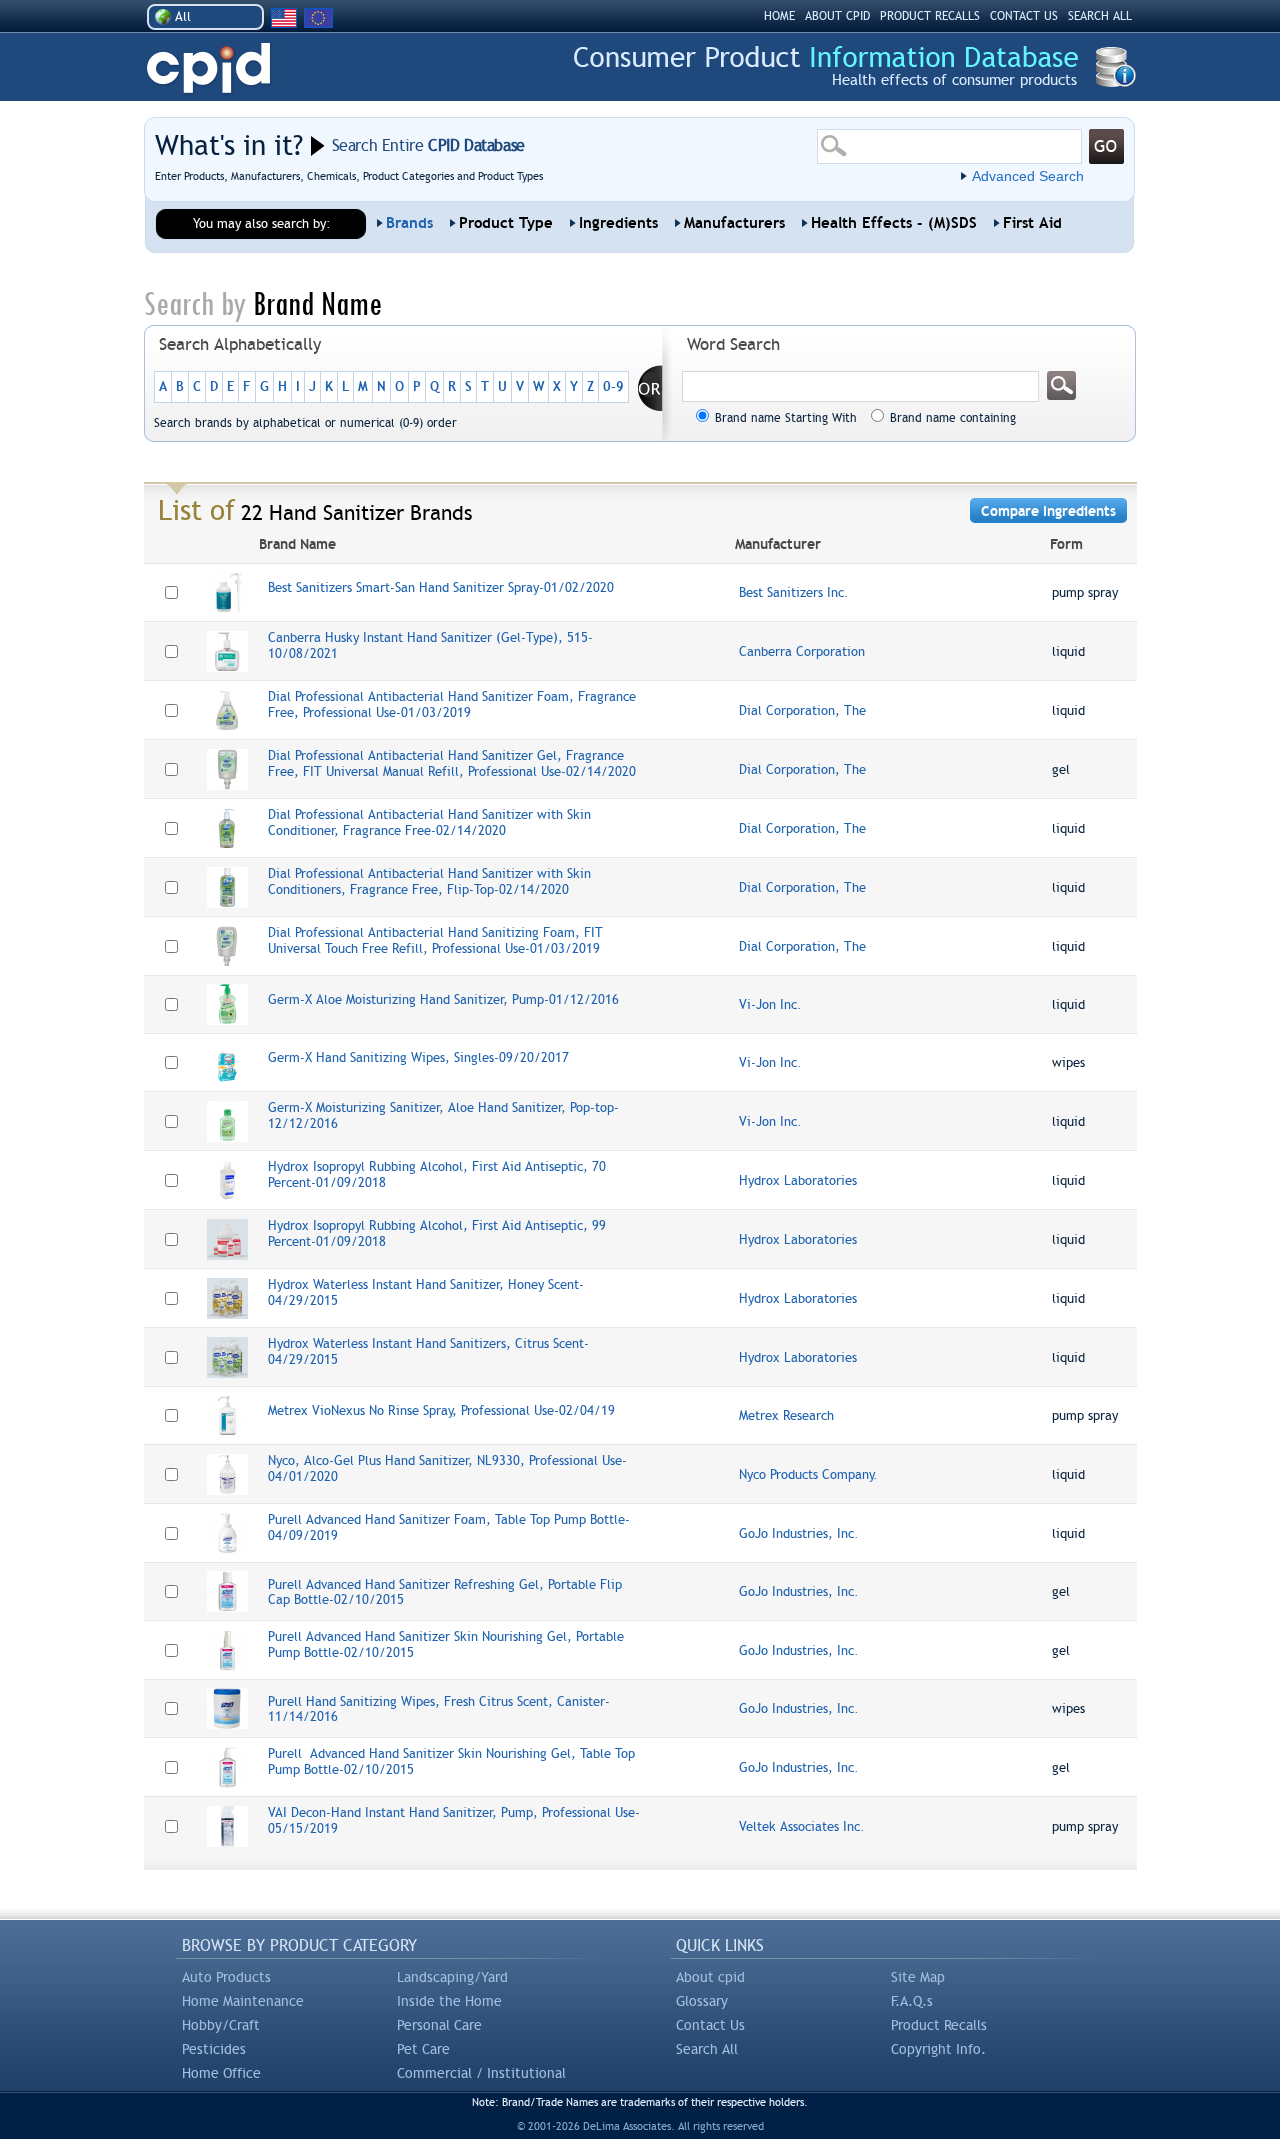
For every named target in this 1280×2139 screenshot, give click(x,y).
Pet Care (423, 2049)
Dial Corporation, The (802, 710)
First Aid (1032, 223)
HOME (779, 16)
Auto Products (226, 1977)
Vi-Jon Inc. (770, 1004)
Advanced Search (1028, 176)
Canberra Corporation (802, 651)
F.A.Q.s (912, 2001)
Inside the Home (449, 2001)
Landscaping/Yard (452, 1977)
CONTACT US (1024, 16)
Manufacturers (734, 223)
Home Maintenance (243, 2001)
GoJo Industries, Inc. (799, 1533)
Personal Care (439, 2025)
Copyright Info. (938, 2049)
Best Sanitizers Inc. (794, 592)
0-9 (613, 386)
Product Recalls (939, 2025)
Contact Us (710, 2025)
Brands (409, 223)
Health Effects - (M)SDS (894, 223)
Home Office (221, 2073)
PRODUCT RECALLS (930, 16)
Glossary (702, 2001)
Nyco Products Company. (808, 1474)
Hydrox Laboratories (798, 1180)
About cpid (710, 1977)
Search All (707, 2049)
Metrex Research (786, 1415)
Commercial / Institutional (481, 2073)
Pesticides (214, 2049)
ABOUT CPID (837, 16)
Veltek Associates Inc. (802, 1826)
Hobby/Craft (221, 2025)
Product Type (506, 223)
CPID (208, 68)
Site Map (918, 1977)
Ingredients (618, 223)
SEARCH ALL (1100, 16)
